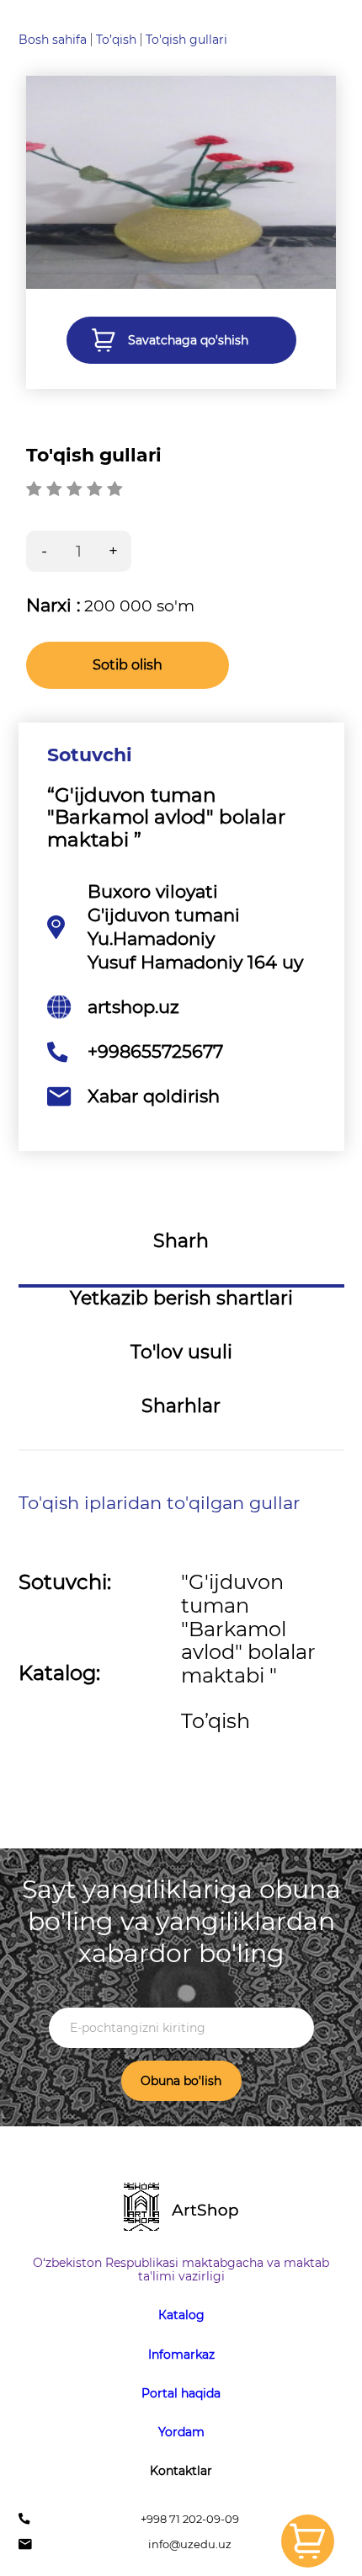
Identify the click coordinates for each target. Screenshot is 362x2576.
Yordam (181, 2432)
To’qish (116, 40)
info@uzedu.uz (190, 2544)
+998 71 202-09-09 (190, 2519)
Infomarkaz (181, 2355)
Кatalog (181, 2315)
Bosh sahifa (53, 40)
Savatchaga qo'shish (188, 340)
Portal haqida (181, 2393)
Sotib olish (128, 665)
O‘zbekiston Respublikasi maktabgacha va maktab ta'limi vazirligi (181, 2269)
